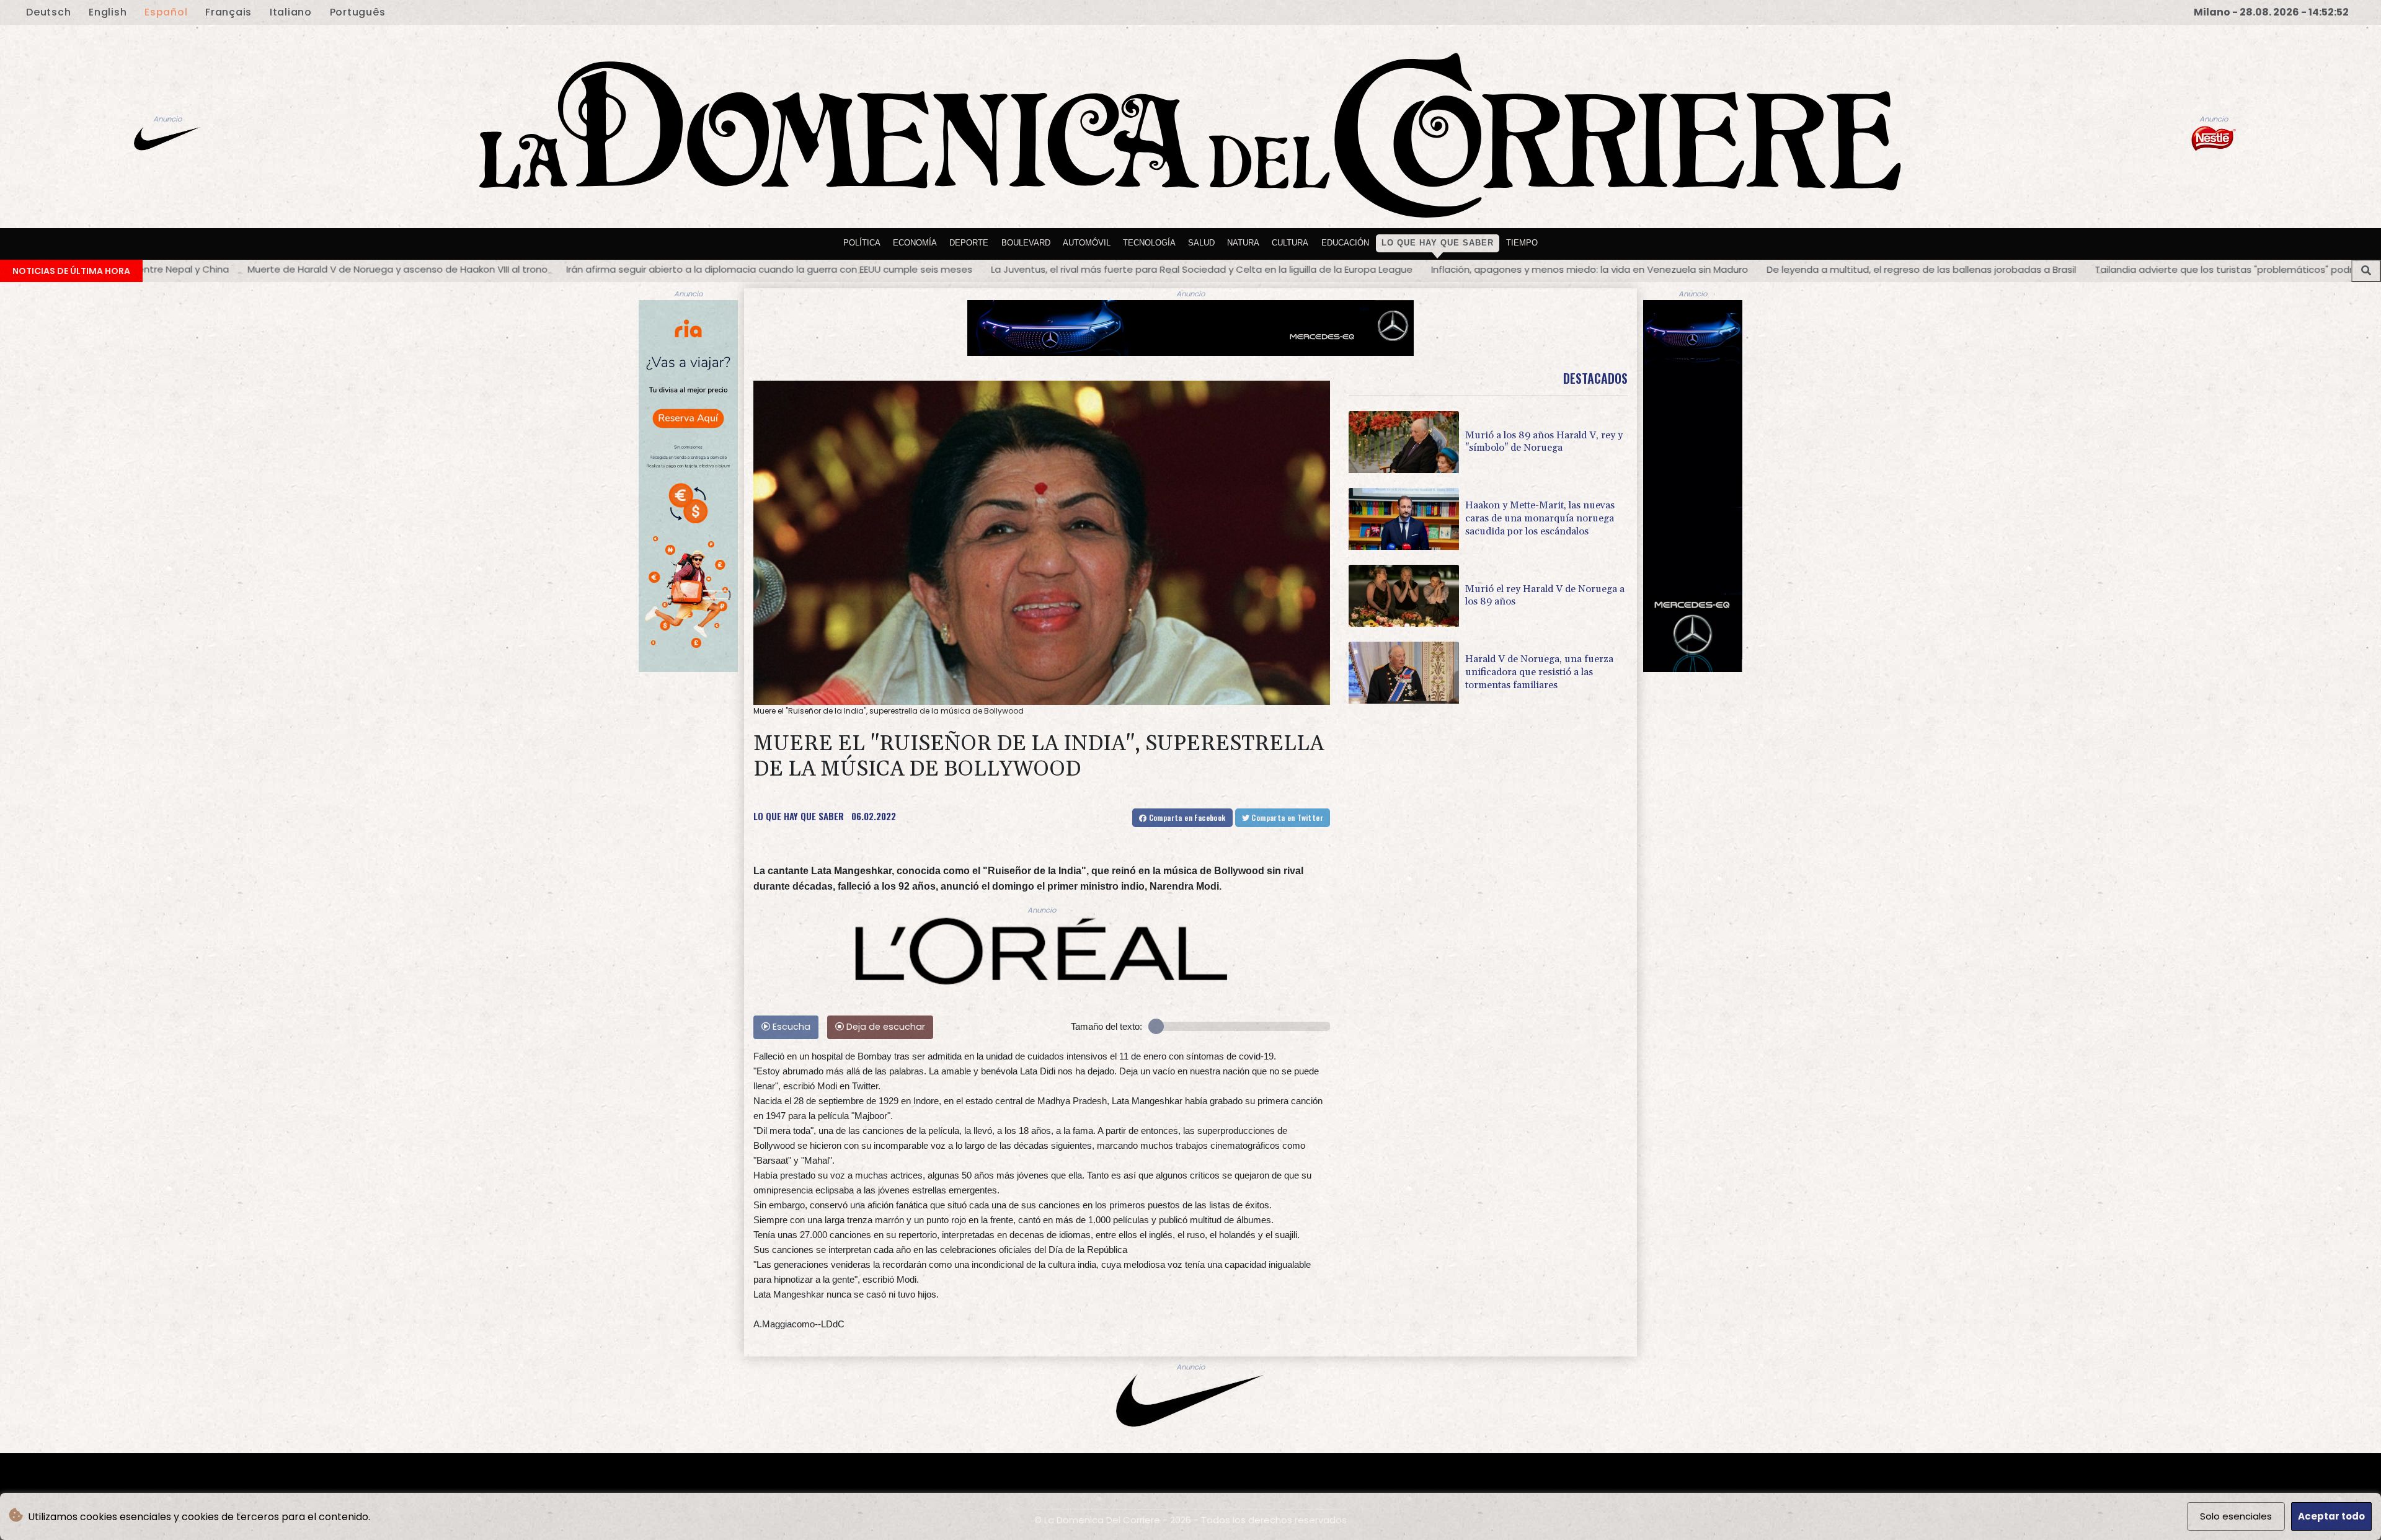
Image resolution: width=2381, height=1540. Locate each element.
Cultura (1290, 243)
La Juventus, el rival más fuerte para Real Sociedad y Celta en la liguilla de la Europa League (735, 269)
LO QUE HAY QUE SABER (799, 816)
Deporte (969, 243)
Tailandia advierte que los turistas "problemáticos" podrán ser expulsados (1798, 269)
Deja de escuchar (885, 1027)
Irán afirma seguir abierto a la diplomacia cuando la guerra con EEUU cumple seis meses (302, 269)
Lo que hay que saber (1438, 243)
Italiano (291, 12)
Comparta (1186, 817)
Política (862, 243)
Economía (915, 243)
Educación (1345, 243)
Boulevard (1026, 243)
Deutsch (48, 12)
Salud (1201, 243)
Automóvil (1087, 243)
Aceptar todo (2331, 1516)
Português (358, 12)
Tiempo (1522, 243)
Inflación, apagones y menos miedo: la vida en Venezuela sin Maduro (1123, 269)
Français (228, 12)
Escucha (790, 1027)
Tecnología (1149, 243)
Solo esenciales (2236, 1516)
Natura (1243, 243)
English (108, 12)
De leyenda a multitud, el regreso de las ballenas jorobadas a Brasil (1454, 269)
